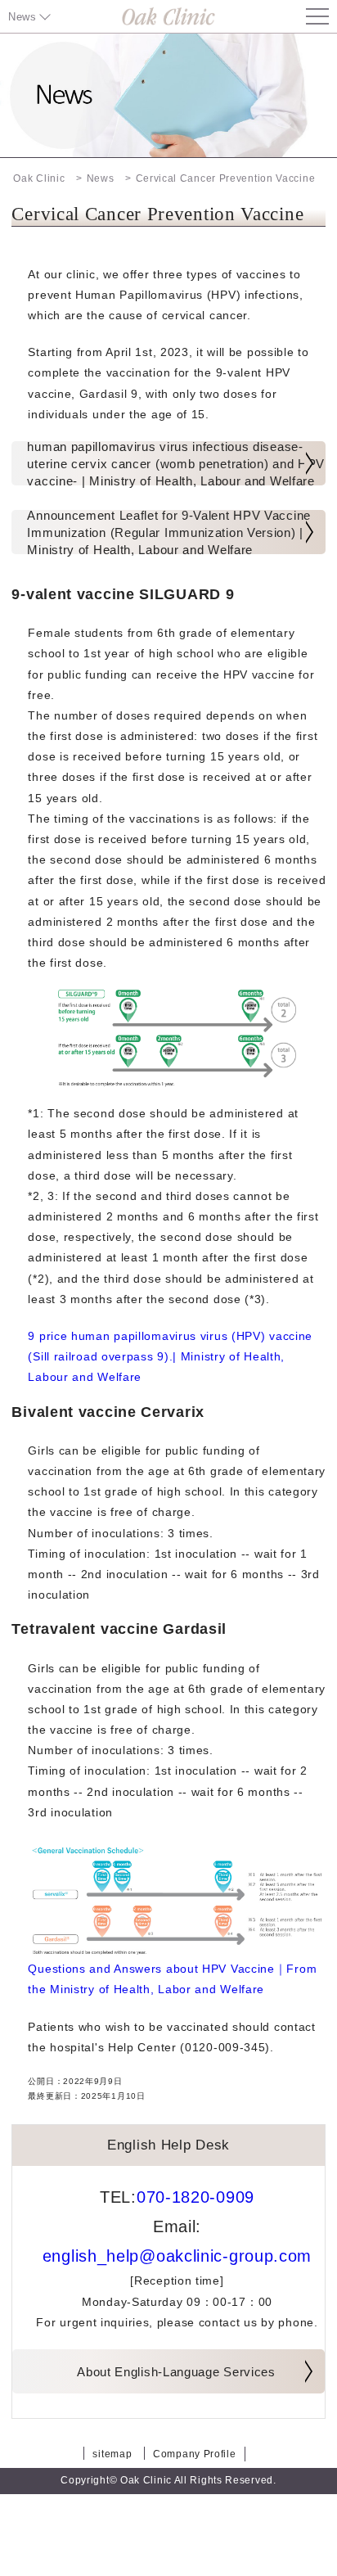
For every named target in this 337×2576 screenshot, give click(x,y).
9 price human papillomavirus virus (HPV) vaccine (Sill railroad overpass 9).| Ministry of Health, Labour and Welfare (170, 1356)
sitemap (112, 2454)
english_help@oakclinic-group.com (177, 2256)
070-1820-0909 (195, 2197)
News (22, 17)
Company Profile (195, 2454)
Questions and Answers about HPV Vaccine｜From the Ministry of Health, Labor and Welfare (172, 1979)
